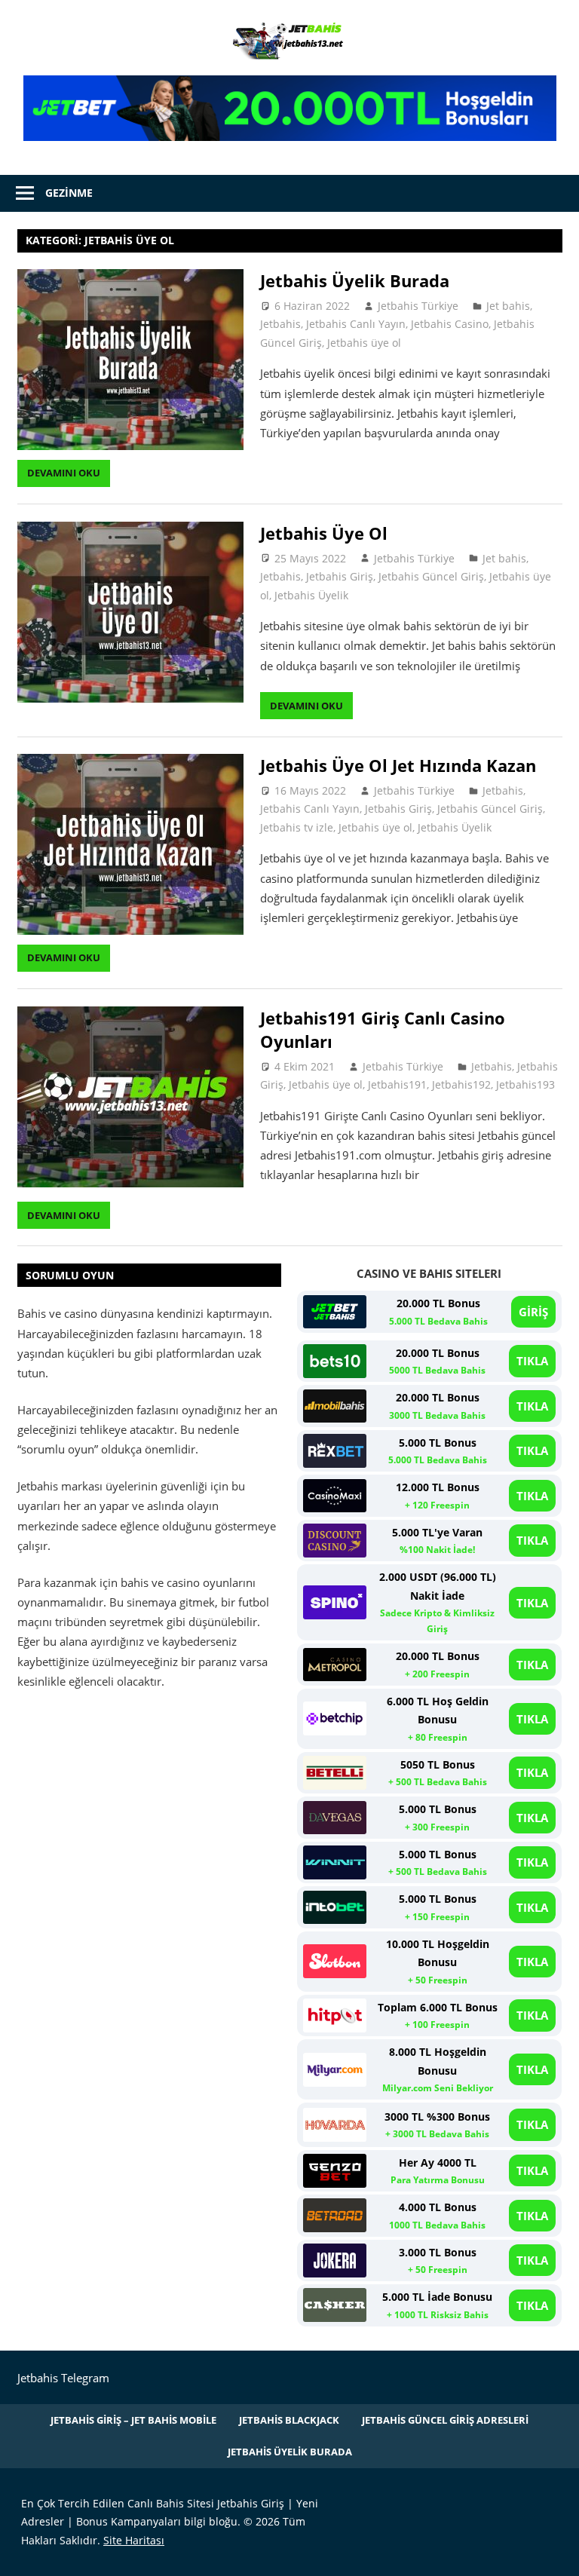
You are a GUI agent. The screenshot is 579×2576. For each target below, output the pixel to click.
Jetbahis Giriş (340, 576)
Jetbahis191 (397, 1084)
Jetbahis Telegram (63, 2378)
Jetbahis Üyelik (311, 595)
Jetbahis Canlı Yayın (356, 324)
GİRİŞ (533, 1312)
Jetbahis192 (461, 1084)
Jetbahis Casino (450, 324)
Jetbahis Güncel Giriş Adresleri (445, 2420)
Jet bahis (508, 306)
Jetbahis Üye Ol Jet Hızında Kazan (398, 765)
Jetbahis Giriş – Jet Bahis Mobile (133, 2420)
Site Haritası (134, 2540)
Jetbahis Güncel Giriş (431, 576)
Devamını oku (64, 473)
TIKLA (532, 1361)
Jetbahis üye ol (364, 343)
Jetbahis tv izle (297, 827)
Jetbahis (280, 324)
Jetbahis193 (525, 1084)
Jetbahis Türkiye (418, 306)
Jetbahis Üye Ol (324, 533)
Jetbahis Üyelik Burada (355, 280)
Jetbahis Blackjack (289, 2420)
